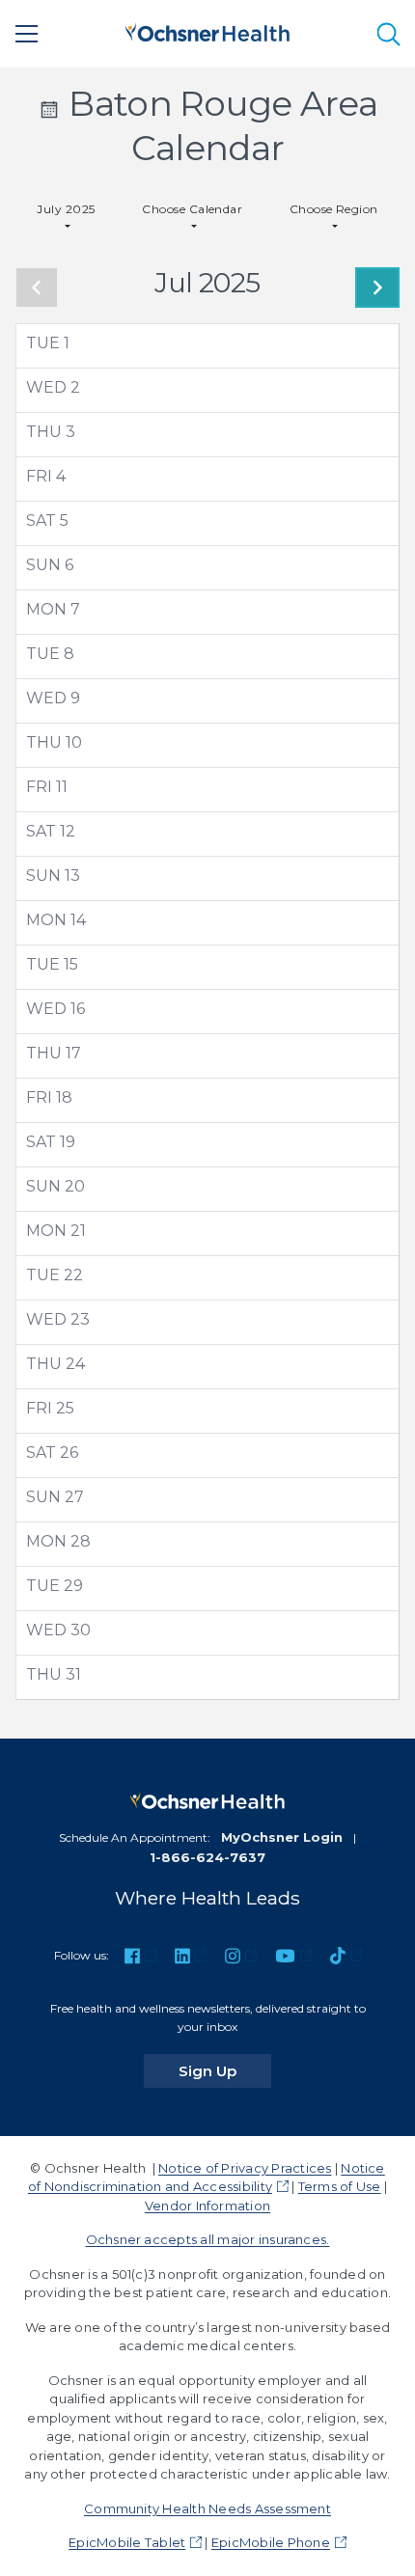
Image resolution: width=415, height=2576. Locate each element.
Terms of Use (340, 2186)
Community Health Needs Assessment (207, 2508)
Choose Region (334, 209)
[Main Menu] (27, 34)
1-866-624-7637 (207, 1857)
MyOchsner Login (282, 1837)
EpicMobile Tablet (127, 2542)
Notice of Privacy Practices (245, 2168)
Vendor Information (207, 2206)
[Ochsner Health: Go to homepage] (207, 30)
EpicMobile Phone (271, 2542)
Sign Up (225, 2070)
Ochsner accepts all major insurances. (208, 2239)
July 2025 (66, 209)
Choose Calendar (192, 209)
